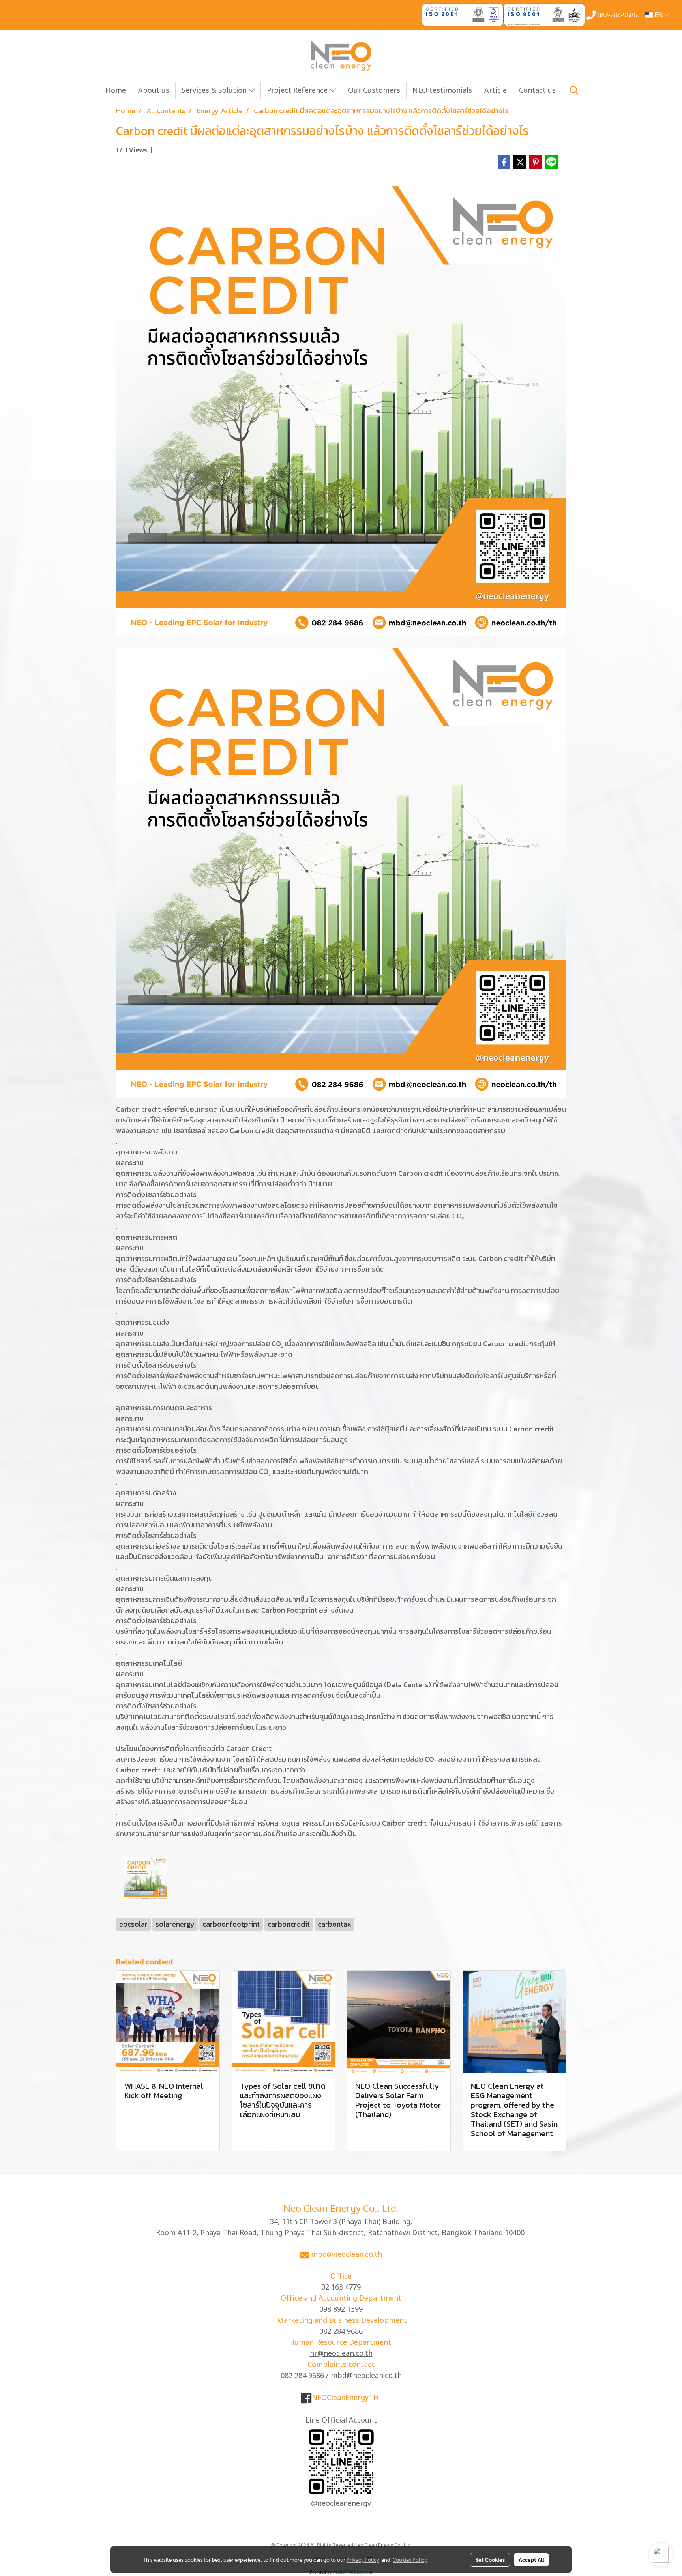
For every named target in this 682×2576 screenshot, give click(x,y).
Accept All (531, 2559)
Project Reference (298, 91)
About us (154, 91)
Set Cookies (490, 2559)
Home (116, 91)
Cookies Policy (410, 2559)
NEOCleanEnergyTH (345, 2398)
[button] (574, 90)
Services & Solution (215, 91)
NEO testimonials (442, 91)
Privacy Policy (363, 2559)
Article (496, 91)
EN (659, 15)
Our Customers (374, 91)
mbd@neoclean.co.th (347, 2255)
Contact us (537, 91)
